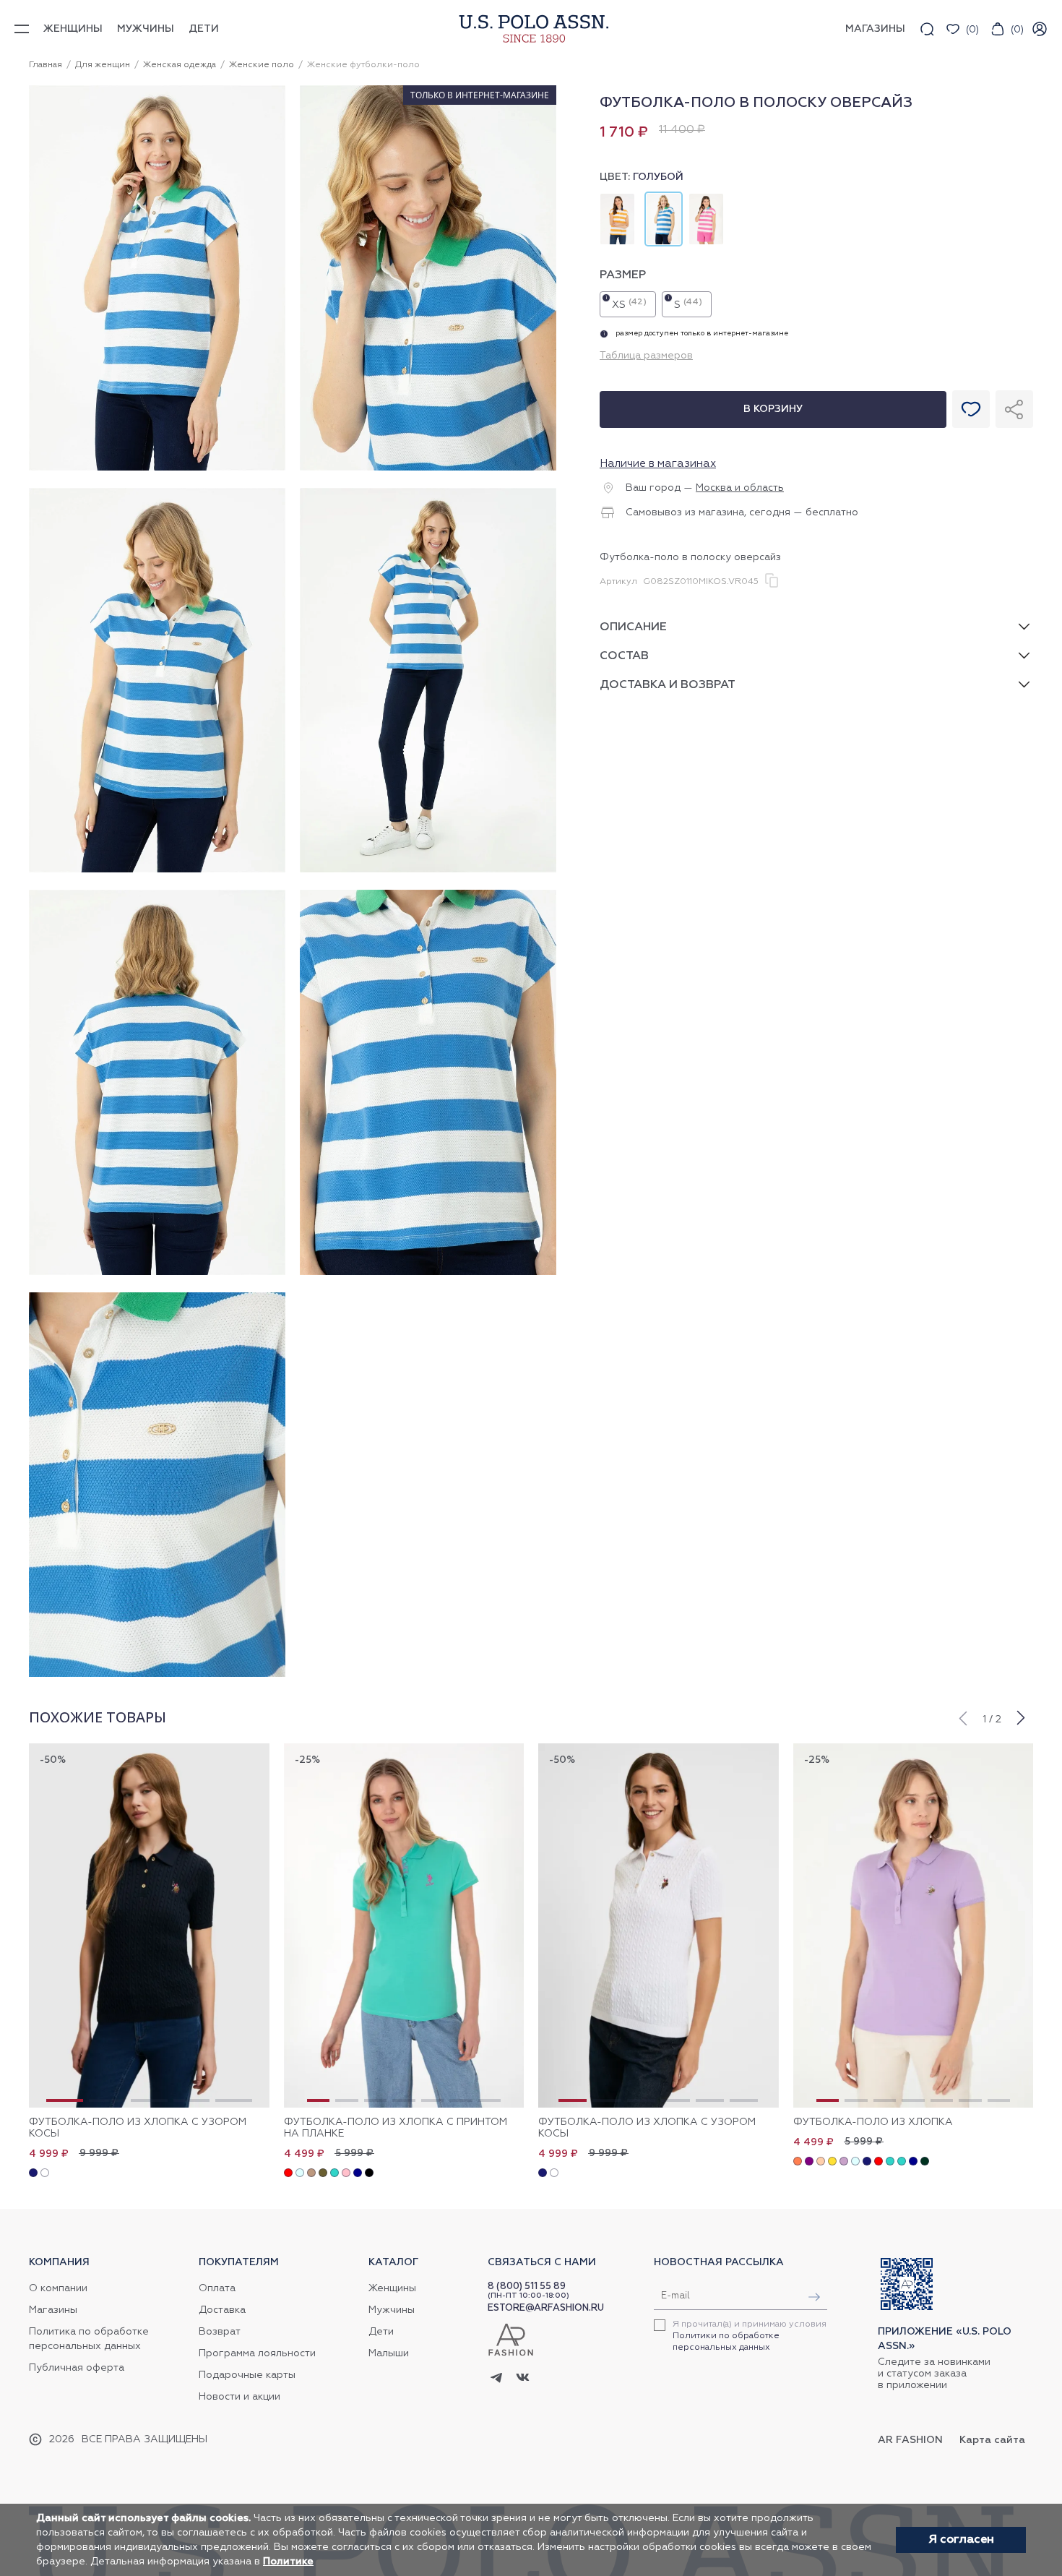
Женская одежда (180, 65)
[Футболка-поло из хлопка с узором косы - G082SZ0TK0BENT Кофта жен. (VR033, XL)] (149, 1925)
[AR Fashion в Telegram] (497, 2379)
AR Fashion (910, 2440)
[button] (962, 1717)
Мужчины (146, 29)
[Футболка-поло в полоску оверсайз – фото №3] (157, 870)
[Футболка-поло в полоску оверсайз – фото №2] (428, 468)
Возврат (220, 2332)
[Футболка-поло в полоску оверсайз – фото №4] (428, 870)
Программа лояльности (257, 2353)
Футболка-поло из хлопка (873, 2122)
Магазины (53, 2310)
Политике (288, 2562)
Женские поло (262, 65)
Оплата (217, 2288)
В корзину (773, 409)
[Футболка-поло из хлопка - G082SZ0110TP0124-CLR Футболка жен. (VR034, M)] (914, 1925)
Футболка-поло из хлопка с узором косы (138, 2128)
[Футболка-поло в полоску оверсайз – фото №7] (157, 1675)
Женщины (73, 29)
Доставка (222, 2310)
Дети (204, 29)
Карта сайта (992, 2440)
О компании (58, 2288)
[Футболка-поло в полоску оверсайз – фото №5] (157, 1273)
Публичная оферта (77, 2368)
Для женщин (103, 65)
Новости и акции (239, 2397)
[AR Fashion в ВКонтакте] (523, 2379)
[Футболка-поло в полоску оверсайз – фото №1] (157, 468)
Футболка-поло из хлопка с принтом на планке (396, 2128)
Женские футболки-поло (363, 65)
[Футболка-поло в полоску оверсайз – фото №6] (428, 1273)
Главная (46, 65)
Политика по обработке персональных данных (89, 2339)
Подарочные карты (247, 2375)
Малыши (389, 2353)
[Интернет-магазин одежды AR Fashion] (531, 29)
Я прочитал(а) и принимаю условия (750, 2336)
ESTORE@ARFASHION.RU (546, 2308)
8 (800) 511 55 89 (527, 2287)
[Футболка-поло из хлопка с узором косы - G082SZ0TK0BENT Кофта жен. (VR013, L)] (659, 1925)
